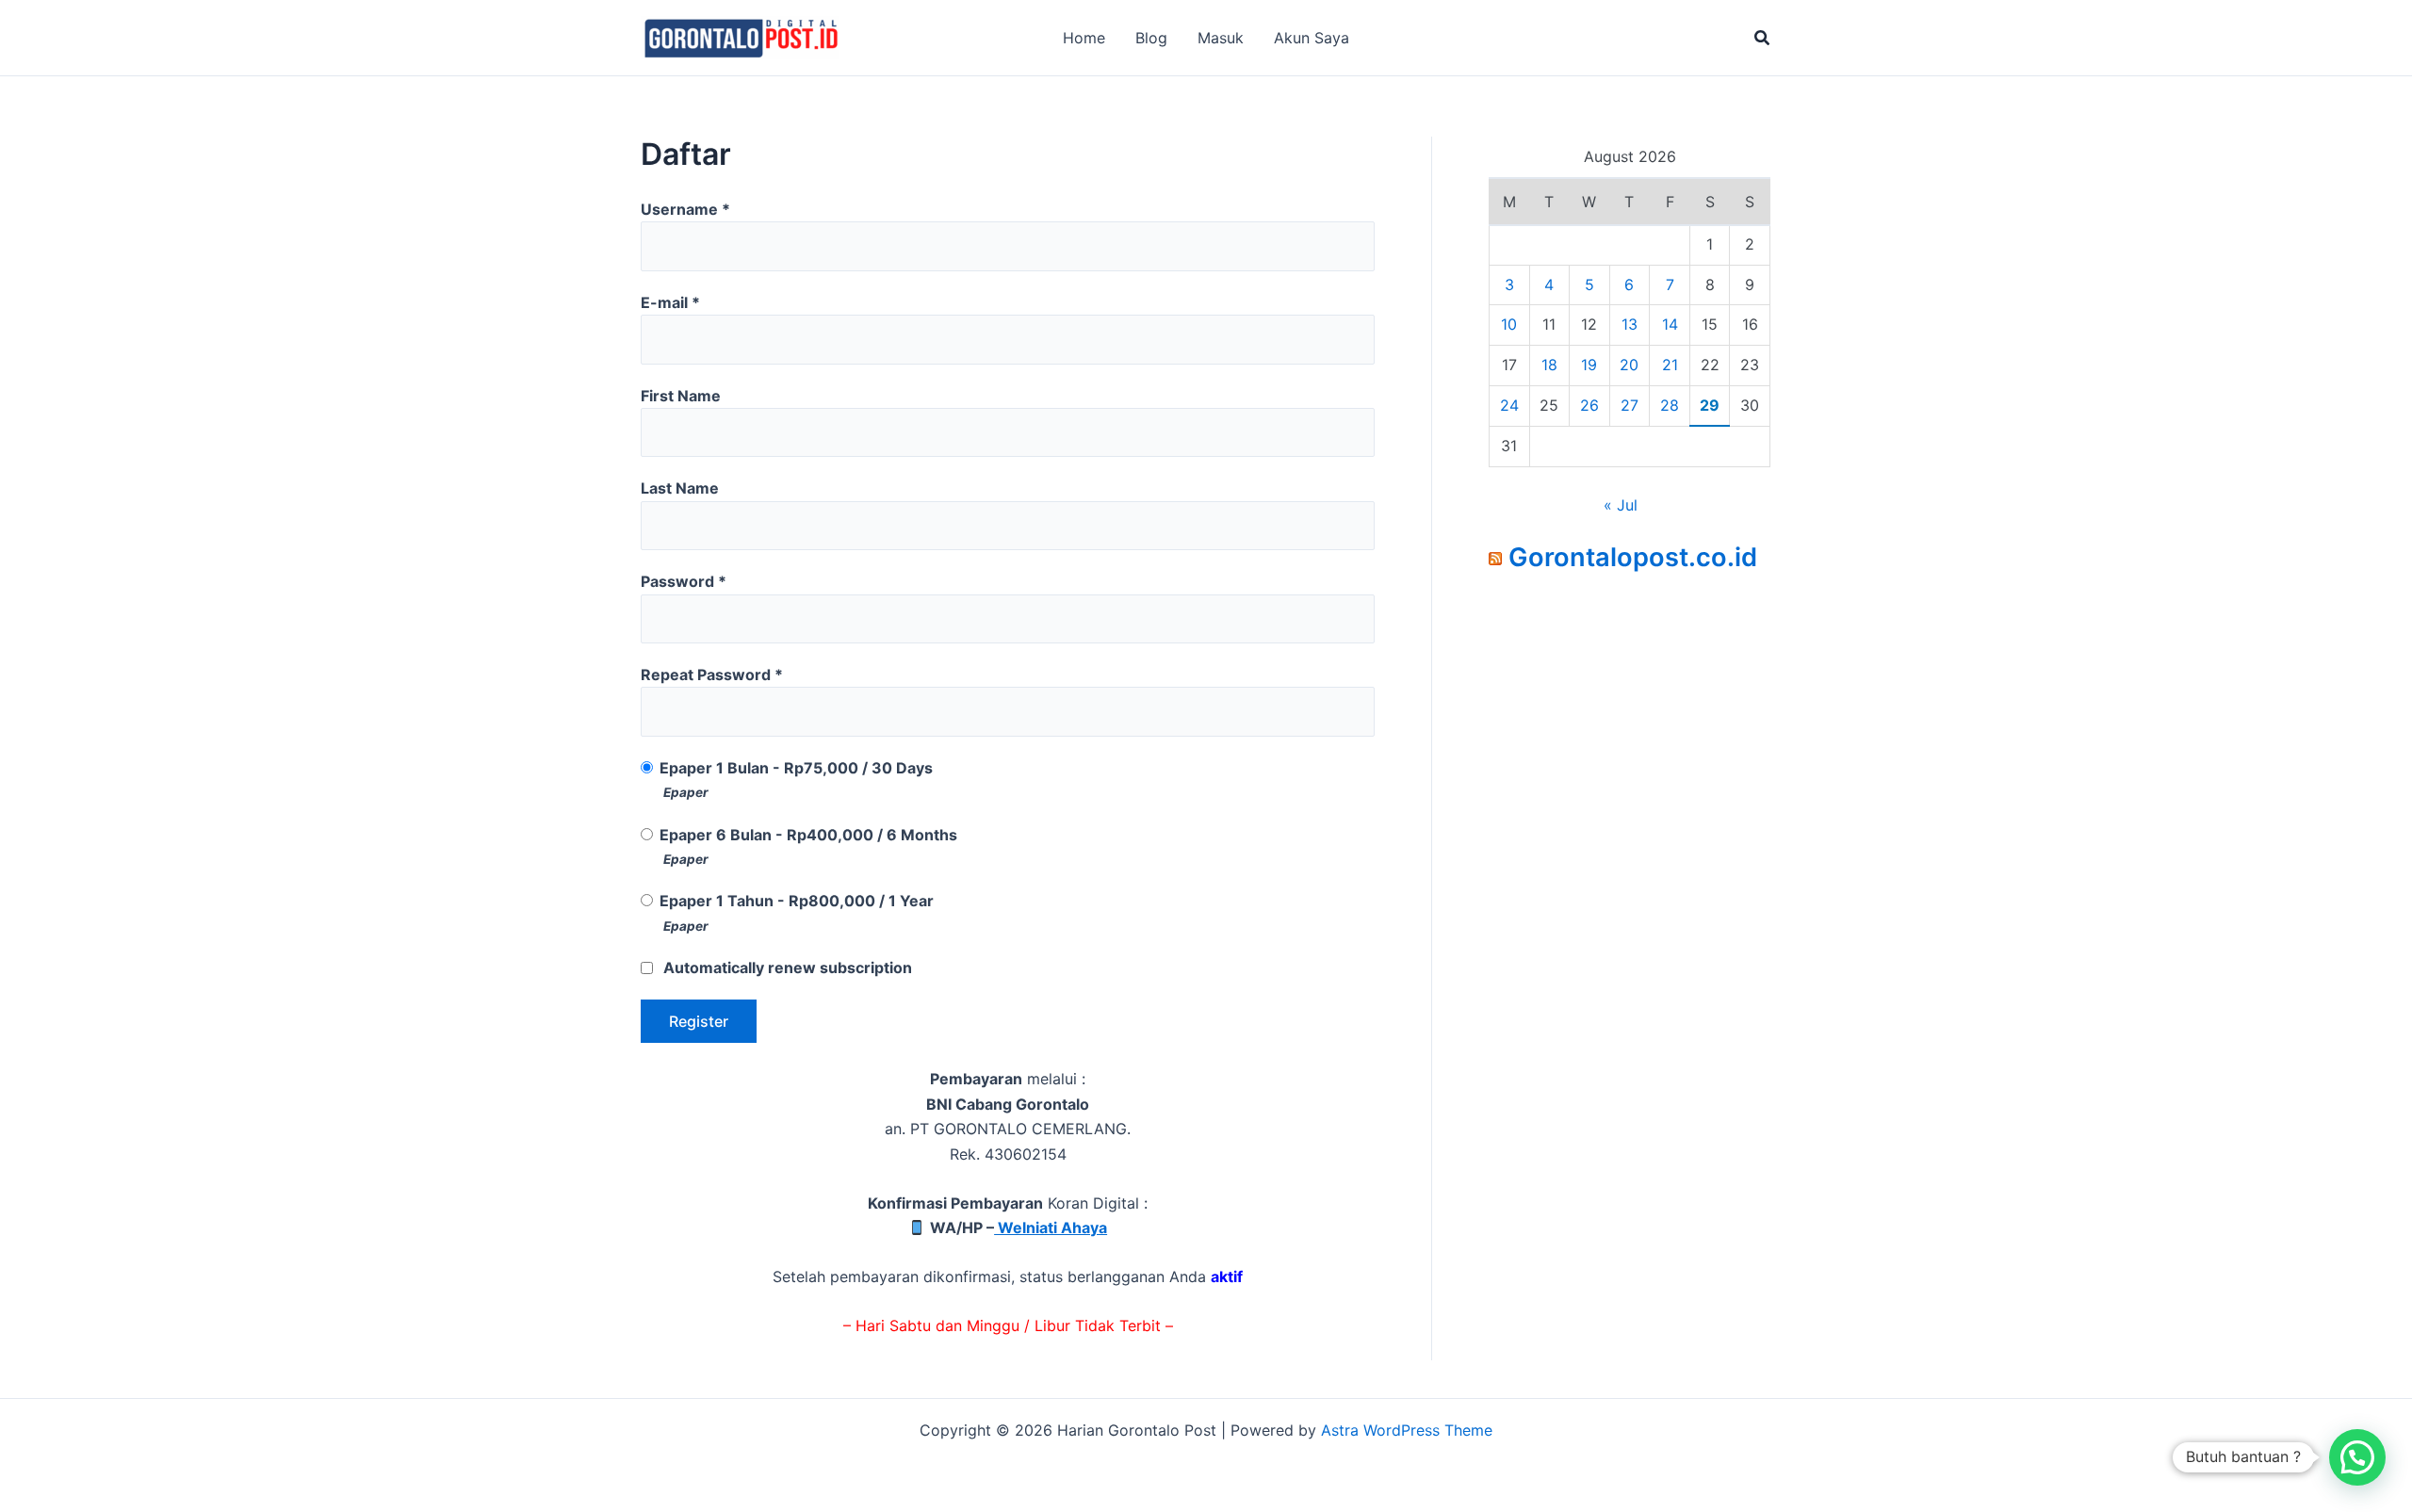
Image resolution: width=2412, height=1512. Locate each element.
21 (1670, 365)
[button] (1763, 38)
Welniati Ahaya (1051, 1227)
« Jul (1621, 505)
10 (1509, 324)
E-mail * (670, 302)
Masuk (1221, 38)
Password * (684, 581)
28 (1670, 405)
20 (1629, 365)
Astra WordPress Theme (1407, 1430)
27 (1630, 405)
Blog (1151, 38)
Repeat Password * (712, 675)
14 (1670, 324)
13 (1630, 324)
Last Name (680, 488)
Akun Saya (1312, 38)
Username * (685, 209)
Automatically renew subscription (788, 967)
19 (1589, 365)
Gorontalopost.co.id (1633, 557)
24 (1509, 405)
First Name (681, 396)
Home (1084, 38)
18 (1549, 365)
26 (1589, 405)
